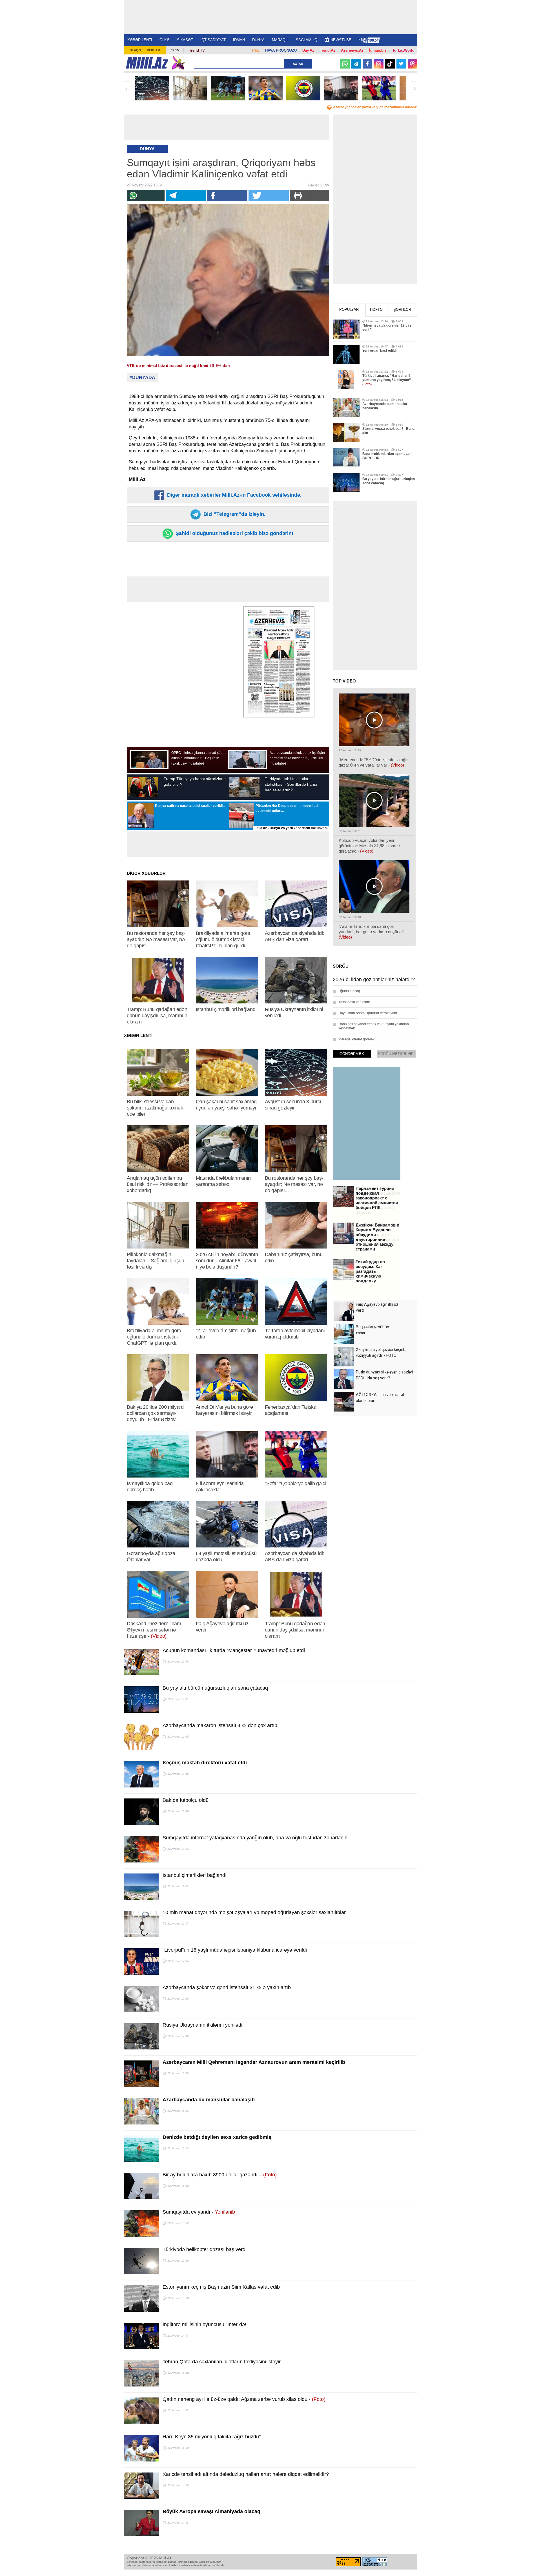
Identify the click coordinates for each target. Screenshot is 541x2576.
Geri (127, 89)
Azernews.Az (352, 50)
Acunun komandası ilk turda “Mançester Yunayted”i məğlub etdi (234, 1650)
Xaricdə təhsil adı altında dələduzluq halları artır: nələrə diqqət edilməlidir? (246, 2474)
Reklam (153, 50)
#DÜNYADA (142, 377)
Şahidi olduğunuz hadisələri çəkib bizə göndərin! (234, 533)
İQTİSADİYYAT (213, 40)
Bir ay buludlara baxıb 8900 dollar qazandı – (220, 2175)
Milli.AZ (147, 63)
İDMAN (239, 40)
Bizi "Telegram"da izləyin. (234, 514)
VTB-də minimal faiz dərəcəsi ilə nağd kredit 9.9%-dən (178, 366)
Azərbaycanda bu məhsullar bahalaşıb (209, 2100)
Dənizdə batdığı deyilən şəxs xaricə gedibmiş (217, 2137)
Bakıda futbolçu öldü (186, 1800)
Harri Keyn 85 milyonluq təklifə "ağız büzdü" (212, 2437)
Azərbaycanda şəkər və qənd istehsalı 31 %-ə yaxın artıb (227, 1987)
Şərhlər (402, 310)
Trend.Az (328, 50)
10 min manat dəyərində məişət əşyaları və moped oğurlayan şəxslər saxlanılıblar (254, 1912)
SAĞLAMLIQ (307, 40)
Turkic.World (403, 50)
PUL (256, 50)
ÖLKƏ (165, 40)
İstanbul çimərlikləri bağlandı (195, 1875)
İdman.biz (378, 50)
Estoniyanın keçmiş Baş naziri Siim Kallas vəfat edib (221, 2287)
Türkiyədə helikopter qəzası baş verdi (205, 2249)
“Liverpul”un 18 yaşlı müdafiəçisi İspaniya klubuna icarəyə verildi (235, 1950)
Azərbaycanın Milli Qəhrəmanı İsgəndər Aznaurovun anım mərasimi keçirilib (254, 2062)
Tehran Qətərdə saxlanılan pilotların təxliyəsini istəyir (222, 2362)
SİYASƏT (185, 40)
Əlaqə (135, 50)
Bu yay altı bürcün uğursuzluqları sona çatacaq (215, 1688)
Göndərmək (352, 1054)
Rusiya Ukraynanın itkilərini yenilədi (202, 2025)
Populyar (349, 310)
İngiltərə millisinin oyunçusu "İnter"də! (204, 2324)
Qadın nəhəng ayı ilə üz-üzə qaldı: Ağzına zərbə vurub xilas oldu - (244, 2399)
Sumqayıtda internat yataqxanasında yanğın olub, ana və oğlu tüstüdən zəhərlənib (255, 1838)
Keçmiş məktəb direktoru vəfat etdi (205, 1763)
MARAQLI (280, 40)
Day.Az (308, 50)
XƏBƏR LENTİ (140, 40)
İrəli (414, 89)
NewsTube (341, 40)
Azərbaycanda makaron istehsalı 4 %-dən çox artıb (220, 1725)
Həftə (376, 310)
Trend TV (197, 50)
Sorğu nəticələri (396, 1054)
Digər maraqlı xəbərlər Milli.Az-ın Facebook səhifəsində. (234, 495)
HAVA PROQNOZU (281, 50)
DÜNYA (258, 40)
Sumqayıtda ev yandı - (199, 2212)
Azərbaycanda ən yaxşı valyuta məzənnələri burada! (375, 107)
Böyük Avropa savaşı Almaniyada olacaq (211, 2511)
